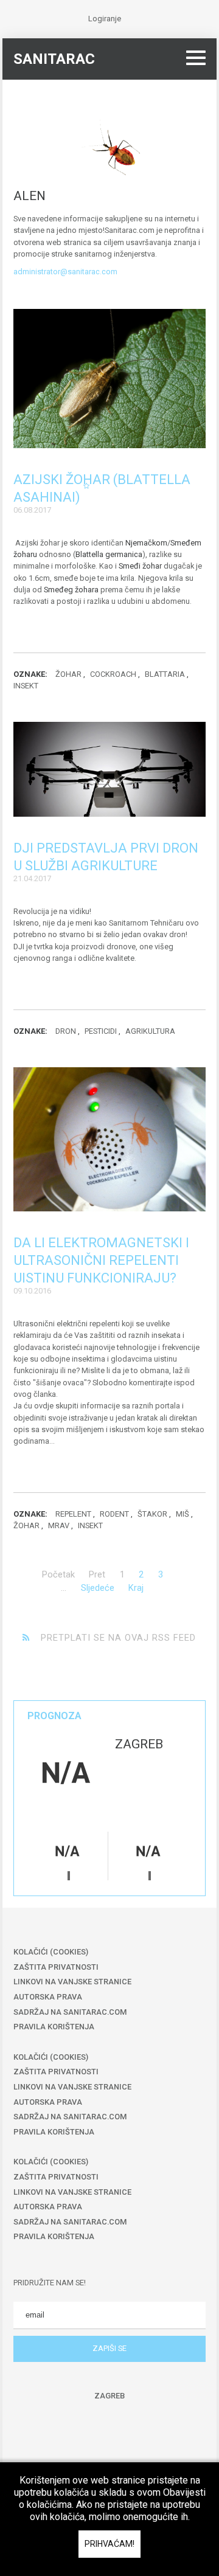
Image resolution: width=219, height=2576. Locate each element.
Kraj (136, 1588)
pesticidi (101, 1031)
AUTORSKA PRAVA (48, 1997)
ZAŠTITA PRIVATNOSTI (56, 1967)
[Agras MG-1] (109, 769)
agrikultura (150, 1031)
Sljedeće (98, 1588)
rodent (114, 1514)
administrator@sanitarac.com (65, 272)
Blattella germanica (109, 554)
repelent (73, 1514)
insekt (26, 686)
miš (182, 1514)
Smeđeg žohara (71, 590)
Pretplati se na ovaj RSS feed (117, 1638)
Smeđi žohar (140, 566)
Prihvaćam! (109, 2544)
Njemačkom (146, 543)
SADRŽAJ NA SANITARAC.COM (70, 2012)
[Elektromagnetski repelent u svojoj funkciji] (109, 1140)
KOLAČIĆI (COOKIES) (51, 1952)
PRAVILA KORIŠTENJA (54, 2027)
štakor (152, 1514)
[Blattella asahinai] (109, 379)
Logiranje (105, 19)
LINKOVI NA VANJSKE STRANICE (72, 1982)
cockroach (113, 674)
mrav (59, 1525)
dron (66, 1031)
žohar (68, 674)
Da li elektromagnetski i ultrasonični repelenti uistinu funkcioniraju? (101, 1260)
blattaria (165, 674)
